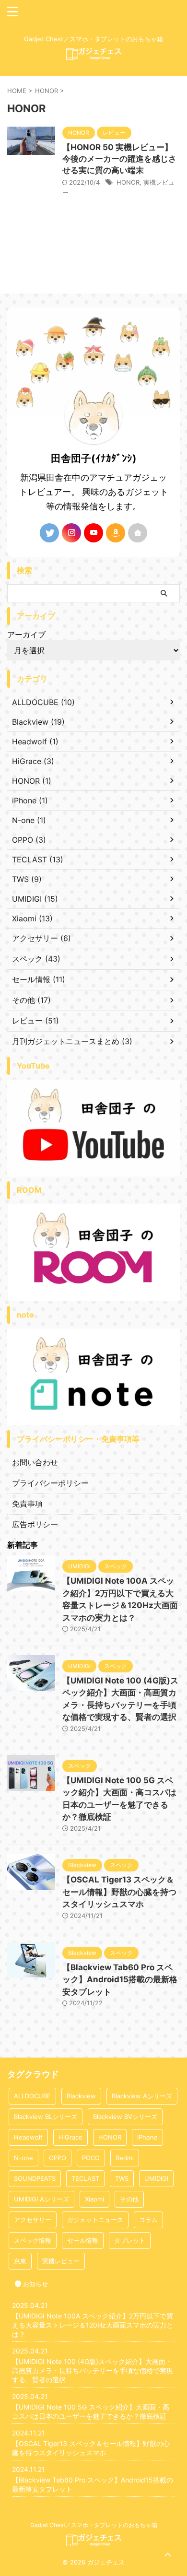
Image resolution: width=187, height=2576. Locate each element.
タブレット (130, 2240)
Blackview (81, 2096)
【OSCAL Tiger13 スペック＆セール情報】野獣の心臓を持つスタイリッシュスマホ (119, 1892)
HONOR (128, 182)
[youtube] (93, 533)
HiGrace (70, 2137)
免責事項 (27, 1504)
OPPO (58, 2158)
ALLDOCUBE (32, 2096)
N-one (23, 2158)
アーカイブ (26, 635)
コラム (148, 2220)
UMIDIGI (156, 2178)
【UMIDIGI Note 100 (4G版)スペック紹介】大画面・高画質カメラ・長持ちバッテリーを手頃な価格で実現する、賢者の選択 (93, 2370)
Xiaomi (94, 2199)
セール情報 (83, 2240)
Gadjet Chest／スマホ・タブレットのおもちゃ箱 (94, 2525)
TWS (122, 2178)
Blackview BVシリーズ (125, 2117)
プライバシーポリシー (50, 1483)
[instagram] (71, 533)
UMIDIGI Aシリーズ (41, 2199)
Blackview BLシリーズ (46, 2117)
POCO (91, 2158)
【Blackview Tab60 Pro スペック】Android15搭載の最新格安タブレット (120, 1980)
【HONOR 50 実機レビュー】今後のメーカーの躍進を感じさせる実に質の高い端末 (119, 159)
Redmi (125, 2158)
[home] (138, 533)
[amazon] (116, 533)
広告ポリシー (35, 1524)
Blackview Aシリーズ (142, 2096)
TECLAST (85, 2178)
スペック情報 (33, 2240)
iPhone (147, 2137)
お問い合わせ (35, 1462)
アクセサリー (33, 2220)
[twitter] (49, 533)
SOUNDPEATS (35, 2178)
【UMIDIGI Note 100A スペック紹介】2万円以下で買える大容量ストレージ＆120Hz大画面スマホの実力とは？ (93, 2325)
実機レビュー (61, 2261)
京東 (20, 2261)
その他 (129, 2199)
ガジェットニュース (95, 2220)
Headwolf (28, 2137)
